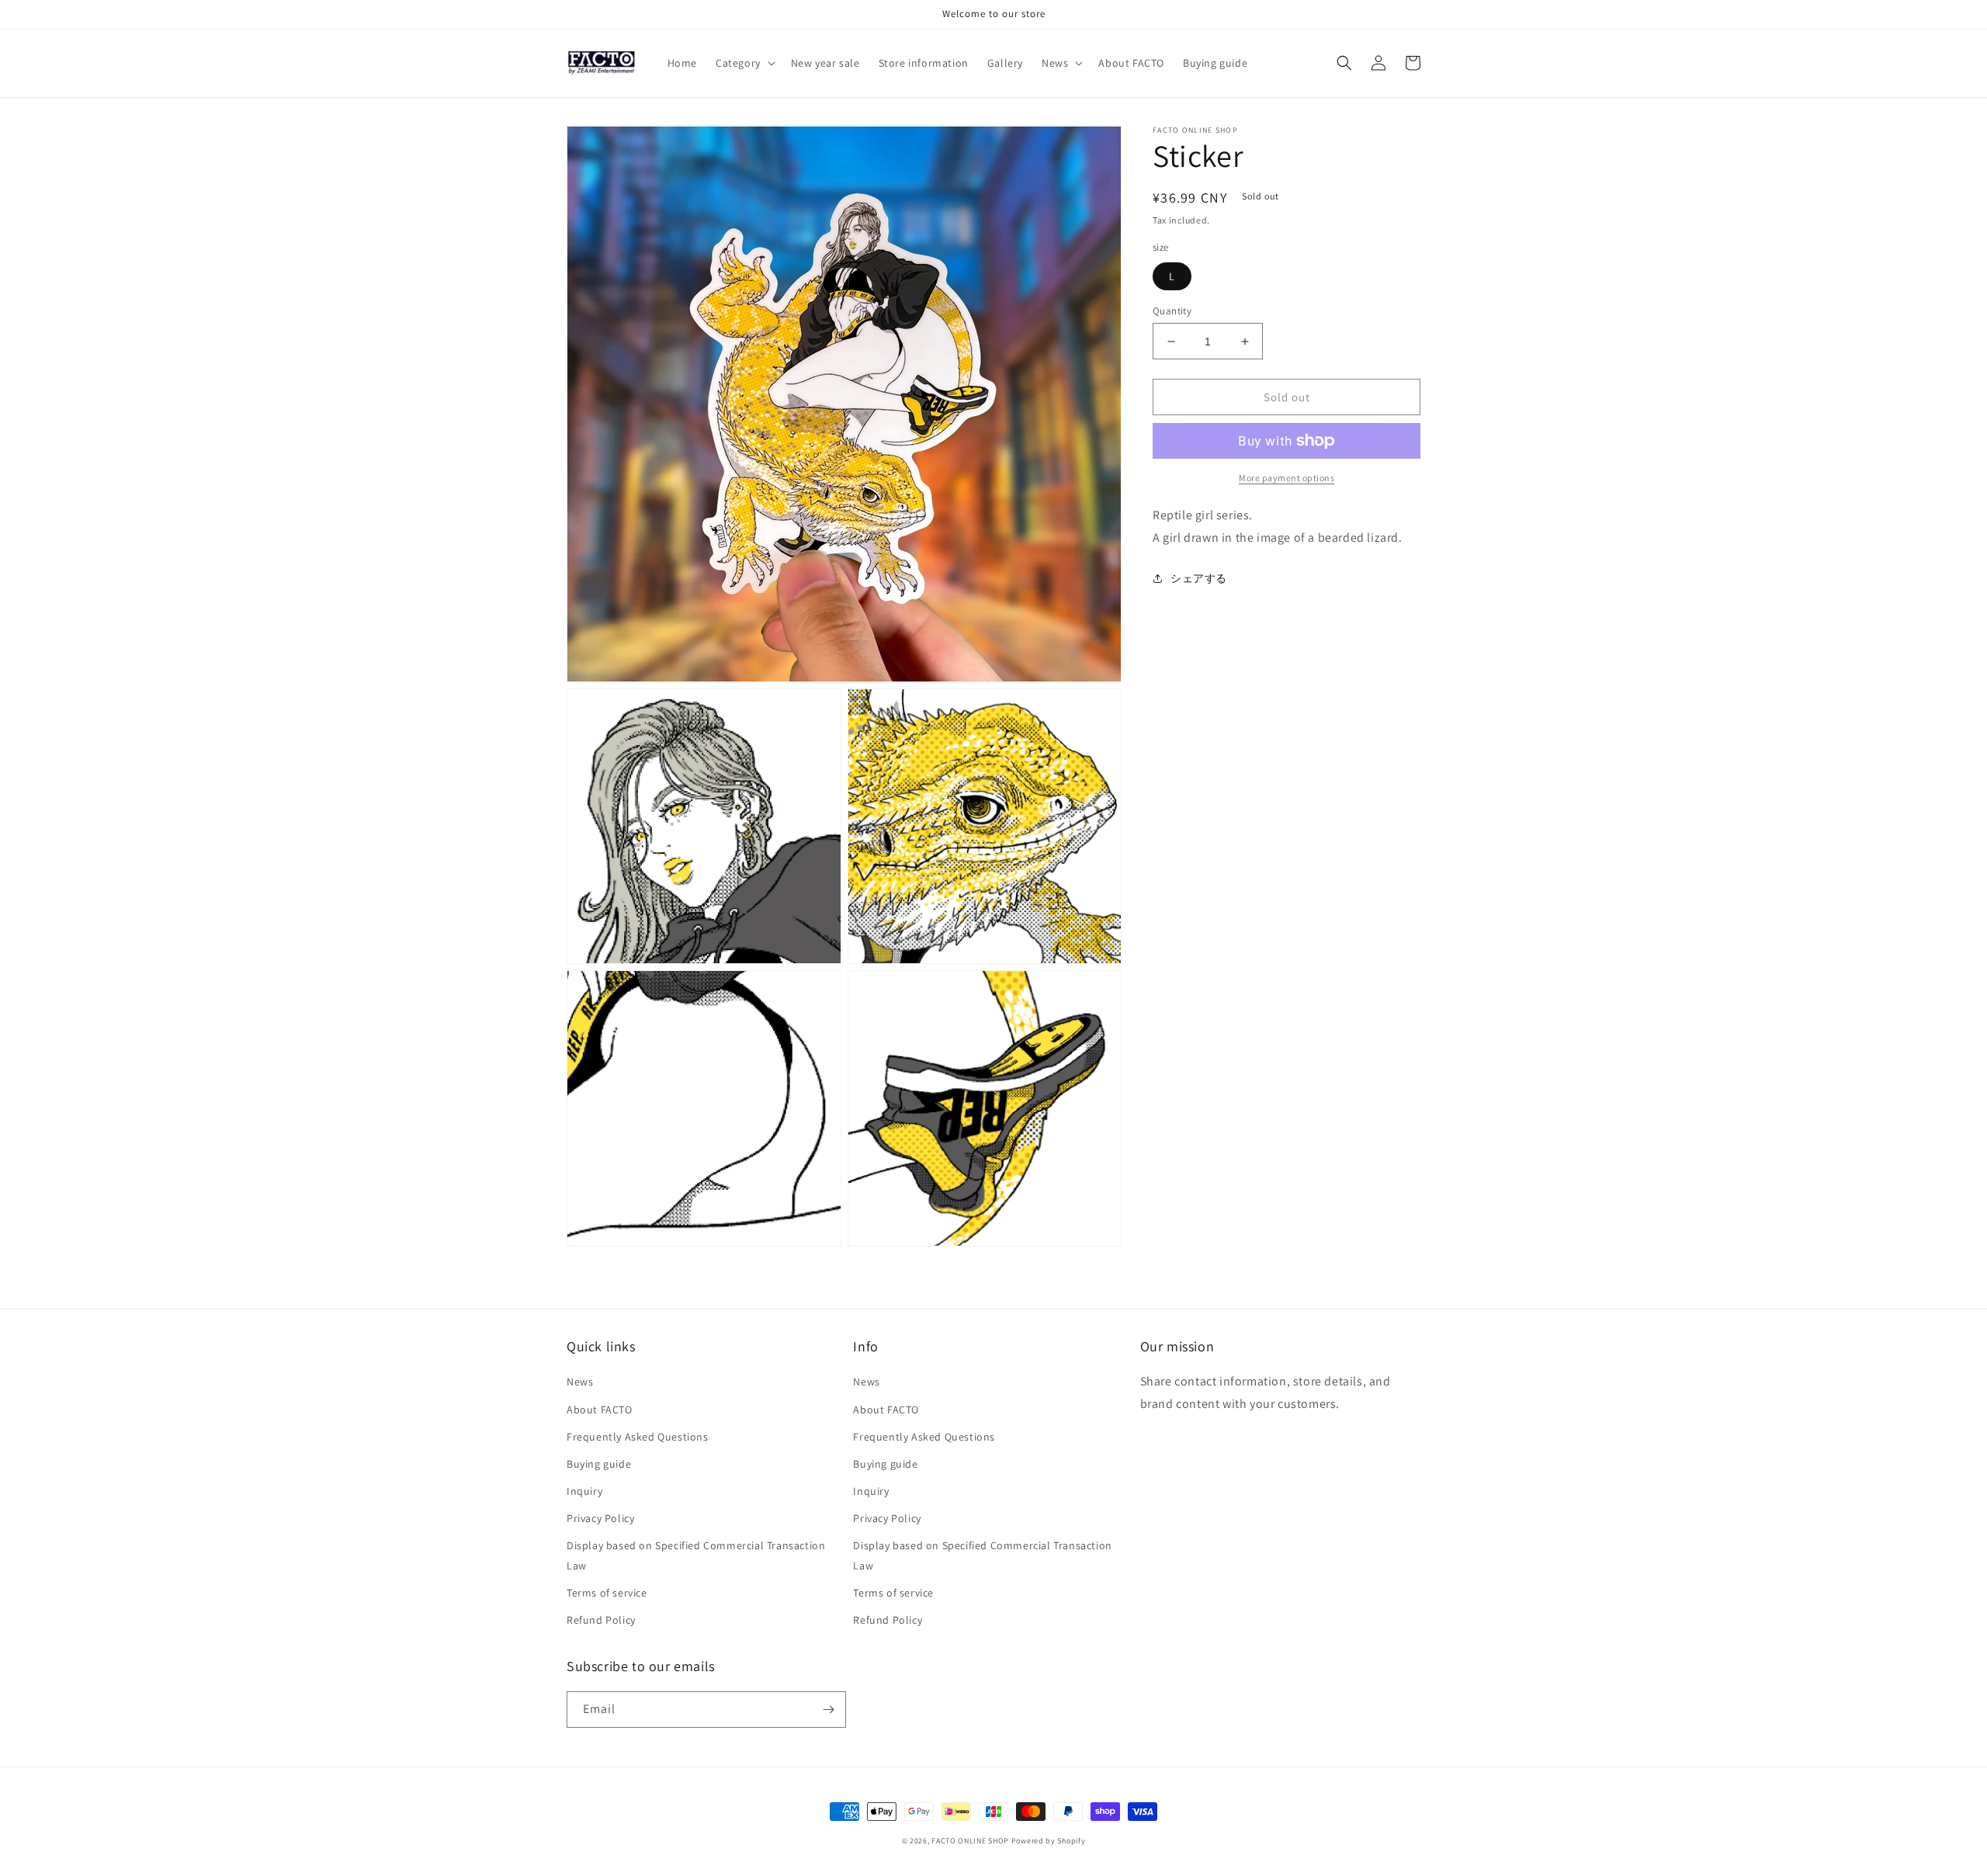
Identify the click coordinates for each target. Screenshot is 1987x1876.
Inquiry (584, 1491)
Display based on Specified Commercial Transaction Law (696, 1555)
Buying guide (599, 1464)
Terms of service (607, 1593)
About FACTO (600, 1410)
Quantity (1172, 311)
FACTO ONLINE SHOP (970, 1841)
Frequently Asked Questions (638, 1437)
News (580, 1382)
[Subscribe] (828, 1710)
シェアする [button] (1199, 578)
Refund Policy (601, 1620)
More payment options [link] (1287, 478)
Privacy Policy (600, 1518)
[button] (744, 63)
